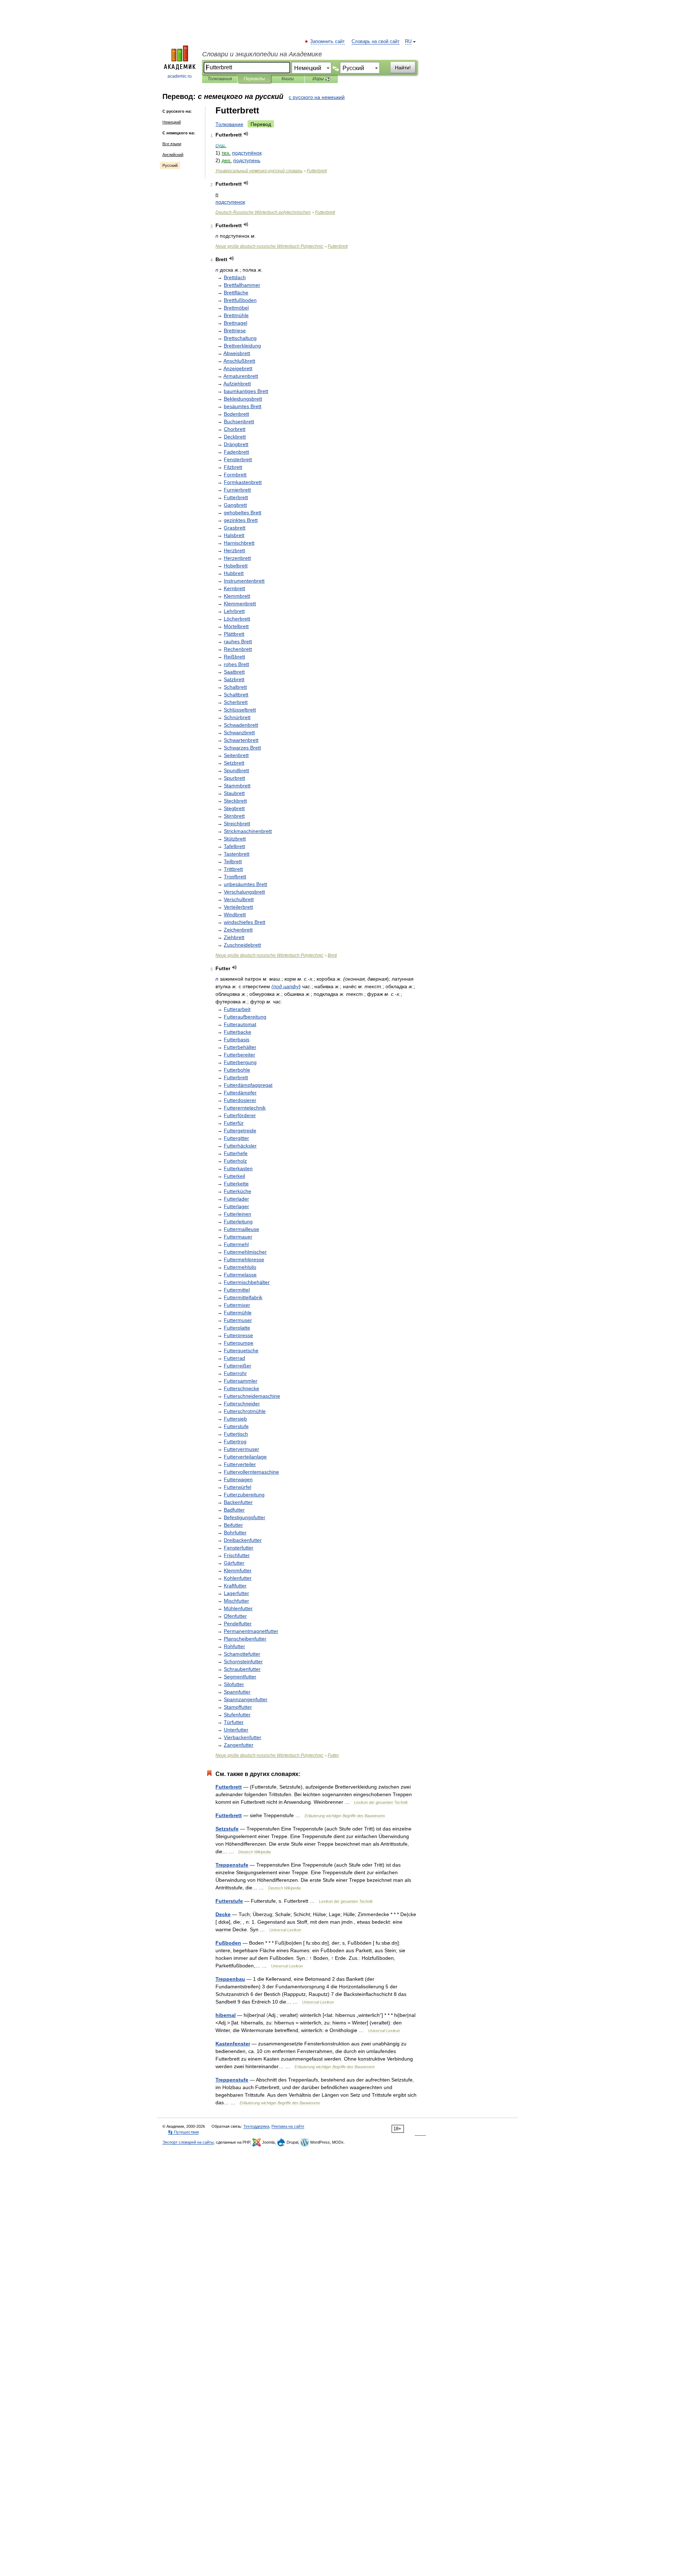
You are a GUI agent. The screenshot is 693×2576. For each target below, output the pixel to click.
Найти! (403, 68)
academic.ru (180, 76)
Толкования (220, 79)
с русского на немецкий (317, 97)
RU (408, 42)
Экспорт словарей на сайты (188, 2142)
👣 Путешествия (183, 2132)
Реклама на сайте (288, 2126)
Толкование (229, 124)
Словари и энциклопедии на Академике (262, 54)
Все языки (172, 144)
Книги (288, 79)
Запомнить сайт (328, 42)
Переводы (254, 79)
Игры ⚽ (321, 79)
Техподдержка (256, 2126)
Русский (170, 165)
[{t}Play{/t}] (246, 134)
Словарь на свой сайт (376, 42)
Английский (173, 155)
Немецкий (172, 122)
